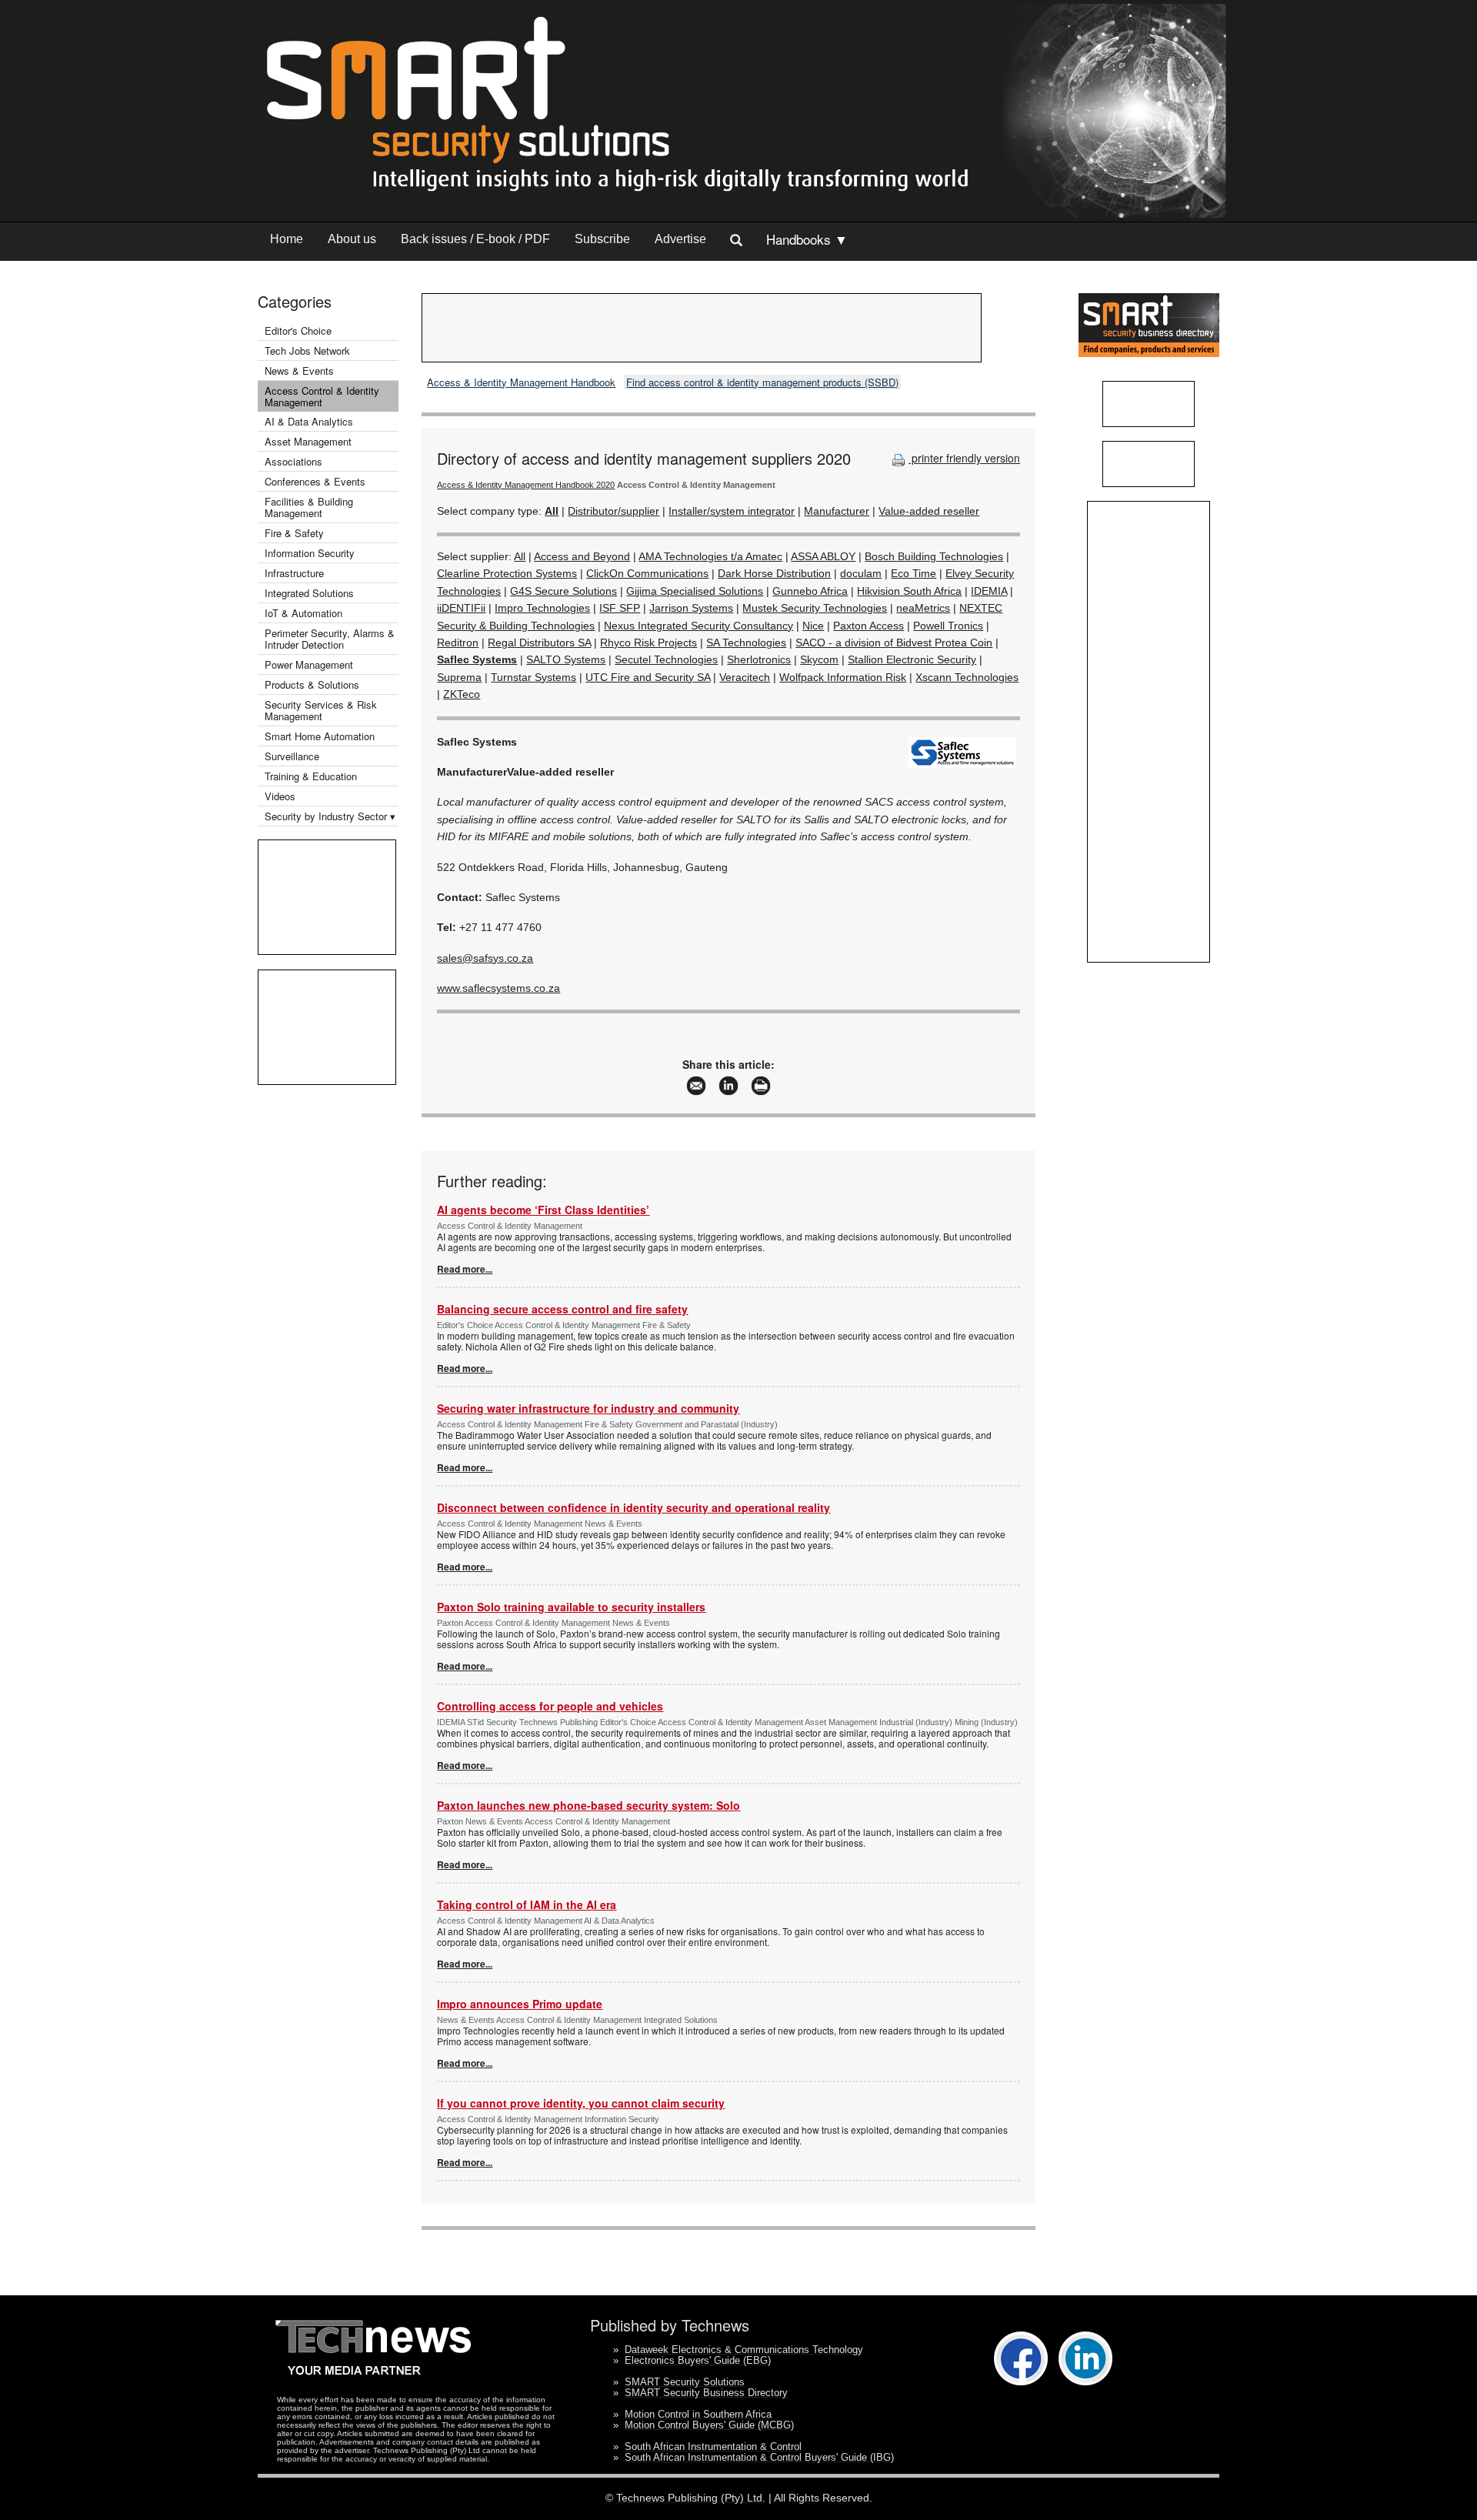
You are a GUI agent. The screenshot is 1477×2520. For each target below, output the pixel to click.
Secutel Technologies (666, 659)
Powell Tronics (948, 626)
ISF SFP (620, 608)
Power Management (309, 664)
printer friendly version (964, 458)
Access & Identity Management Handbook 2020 (526, 485)
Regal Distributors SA (539, 643)
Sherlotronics (759, 659)
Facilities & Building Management (309, 507)
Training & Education (311, 776)
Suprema (459, 677)
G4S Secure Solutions (563, 591)
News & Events (299, 370)
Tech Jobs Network (307, 350)
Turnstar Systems (533, 677)
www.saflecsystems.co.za (498, 988)
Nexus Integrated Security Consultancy (698, 626)
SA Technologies (746, 643)
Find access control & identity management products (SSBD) (762, 382)
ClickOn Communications (647, 573)
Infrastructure (294, 573)
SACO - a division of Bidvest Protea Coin (894, 643)
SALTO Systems (566, 659)
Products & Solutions (312, 684)
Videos (280, 796)
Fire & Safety (294, 533)
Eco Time (914, 573)
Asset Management (308, 441)
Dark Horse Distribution (774, 573)
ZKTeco (462, 694)
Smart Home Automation (321, 736)
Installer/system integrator (732, 511)
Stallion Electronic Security (912, 659)
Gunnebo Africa (810, 591)
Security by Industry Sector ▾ (330, 816)
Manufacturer (837, 511)
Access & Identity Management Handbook (521, 382)
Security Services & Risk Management (321, 710)
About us (352, 239)
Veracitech (745, 677)
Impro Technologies (542, 608)
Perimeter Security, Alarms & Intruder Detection (330, 639)
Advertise (680, 239)
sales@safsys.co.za (485, 958)
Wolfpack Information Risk (843, 677)
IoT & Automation (303, 613)
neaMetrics (923, 608)
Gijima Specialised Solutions (695, 591)
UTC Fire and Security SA (648, 677)
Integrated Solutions (309, 593)
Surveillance (292, 756)
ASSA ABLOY (823, 556)
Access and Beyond (582, 556)
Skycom (819, 659)
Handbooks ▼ (807, 239)
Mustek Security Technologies (815, 608)
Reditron (458, 643)
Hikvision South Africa (909, 591)
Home (287, 239)
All (520, 556)
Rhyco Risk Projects (648, 643)
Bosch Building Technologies (934, 556)
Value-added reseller (929, 511)
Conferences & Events (315, 481)
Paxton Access (869, 626)
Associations (293, 461)
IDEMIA (989, 591)
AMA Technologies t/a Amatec (710, 556)
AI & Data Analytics (309, 421)
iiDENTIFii (461, 608)
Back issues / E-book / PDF (475, 239)
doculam (861, 573)
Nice (813, 626)
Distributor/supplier (613, 511)
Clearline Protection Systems (507, 573)
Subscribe (602, 239)
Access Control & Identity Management (322, 396)
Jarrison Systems (691, 608)
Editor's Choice (298, 330)
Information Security (310, 553)
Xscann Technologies (967, 677)
